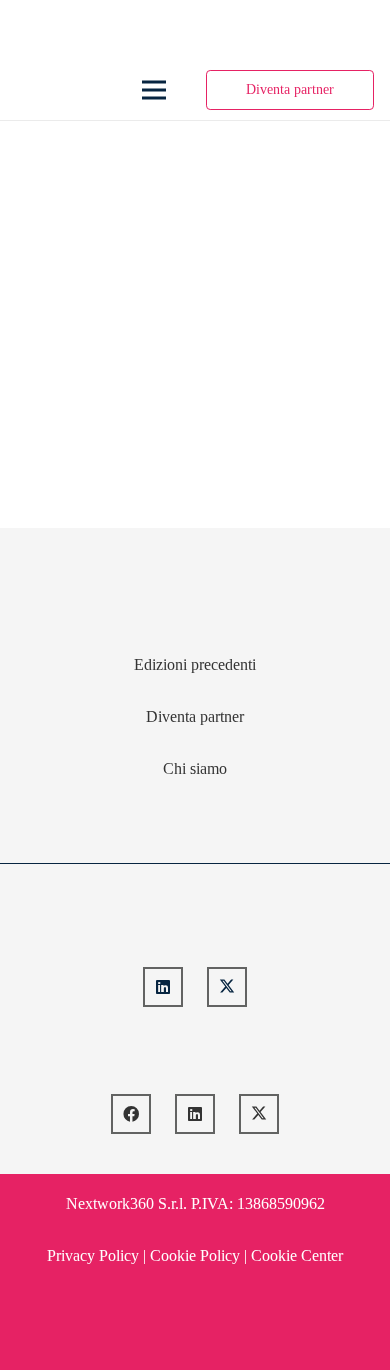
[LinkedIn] (163, 987)
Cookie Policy (195, 1255)
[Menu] (155, 90)
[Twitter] (227, 987)
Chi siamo (195, 768)
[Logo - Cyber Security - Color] (31, 90)
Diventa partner (195, 716)
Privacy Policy (93, 1255)
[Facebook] (131, 1114)
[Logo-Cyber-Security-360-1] (195, 923)
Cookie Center (297, 1255)
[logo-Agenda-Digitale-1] (195, 1050)
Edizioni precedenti (195, 664)
